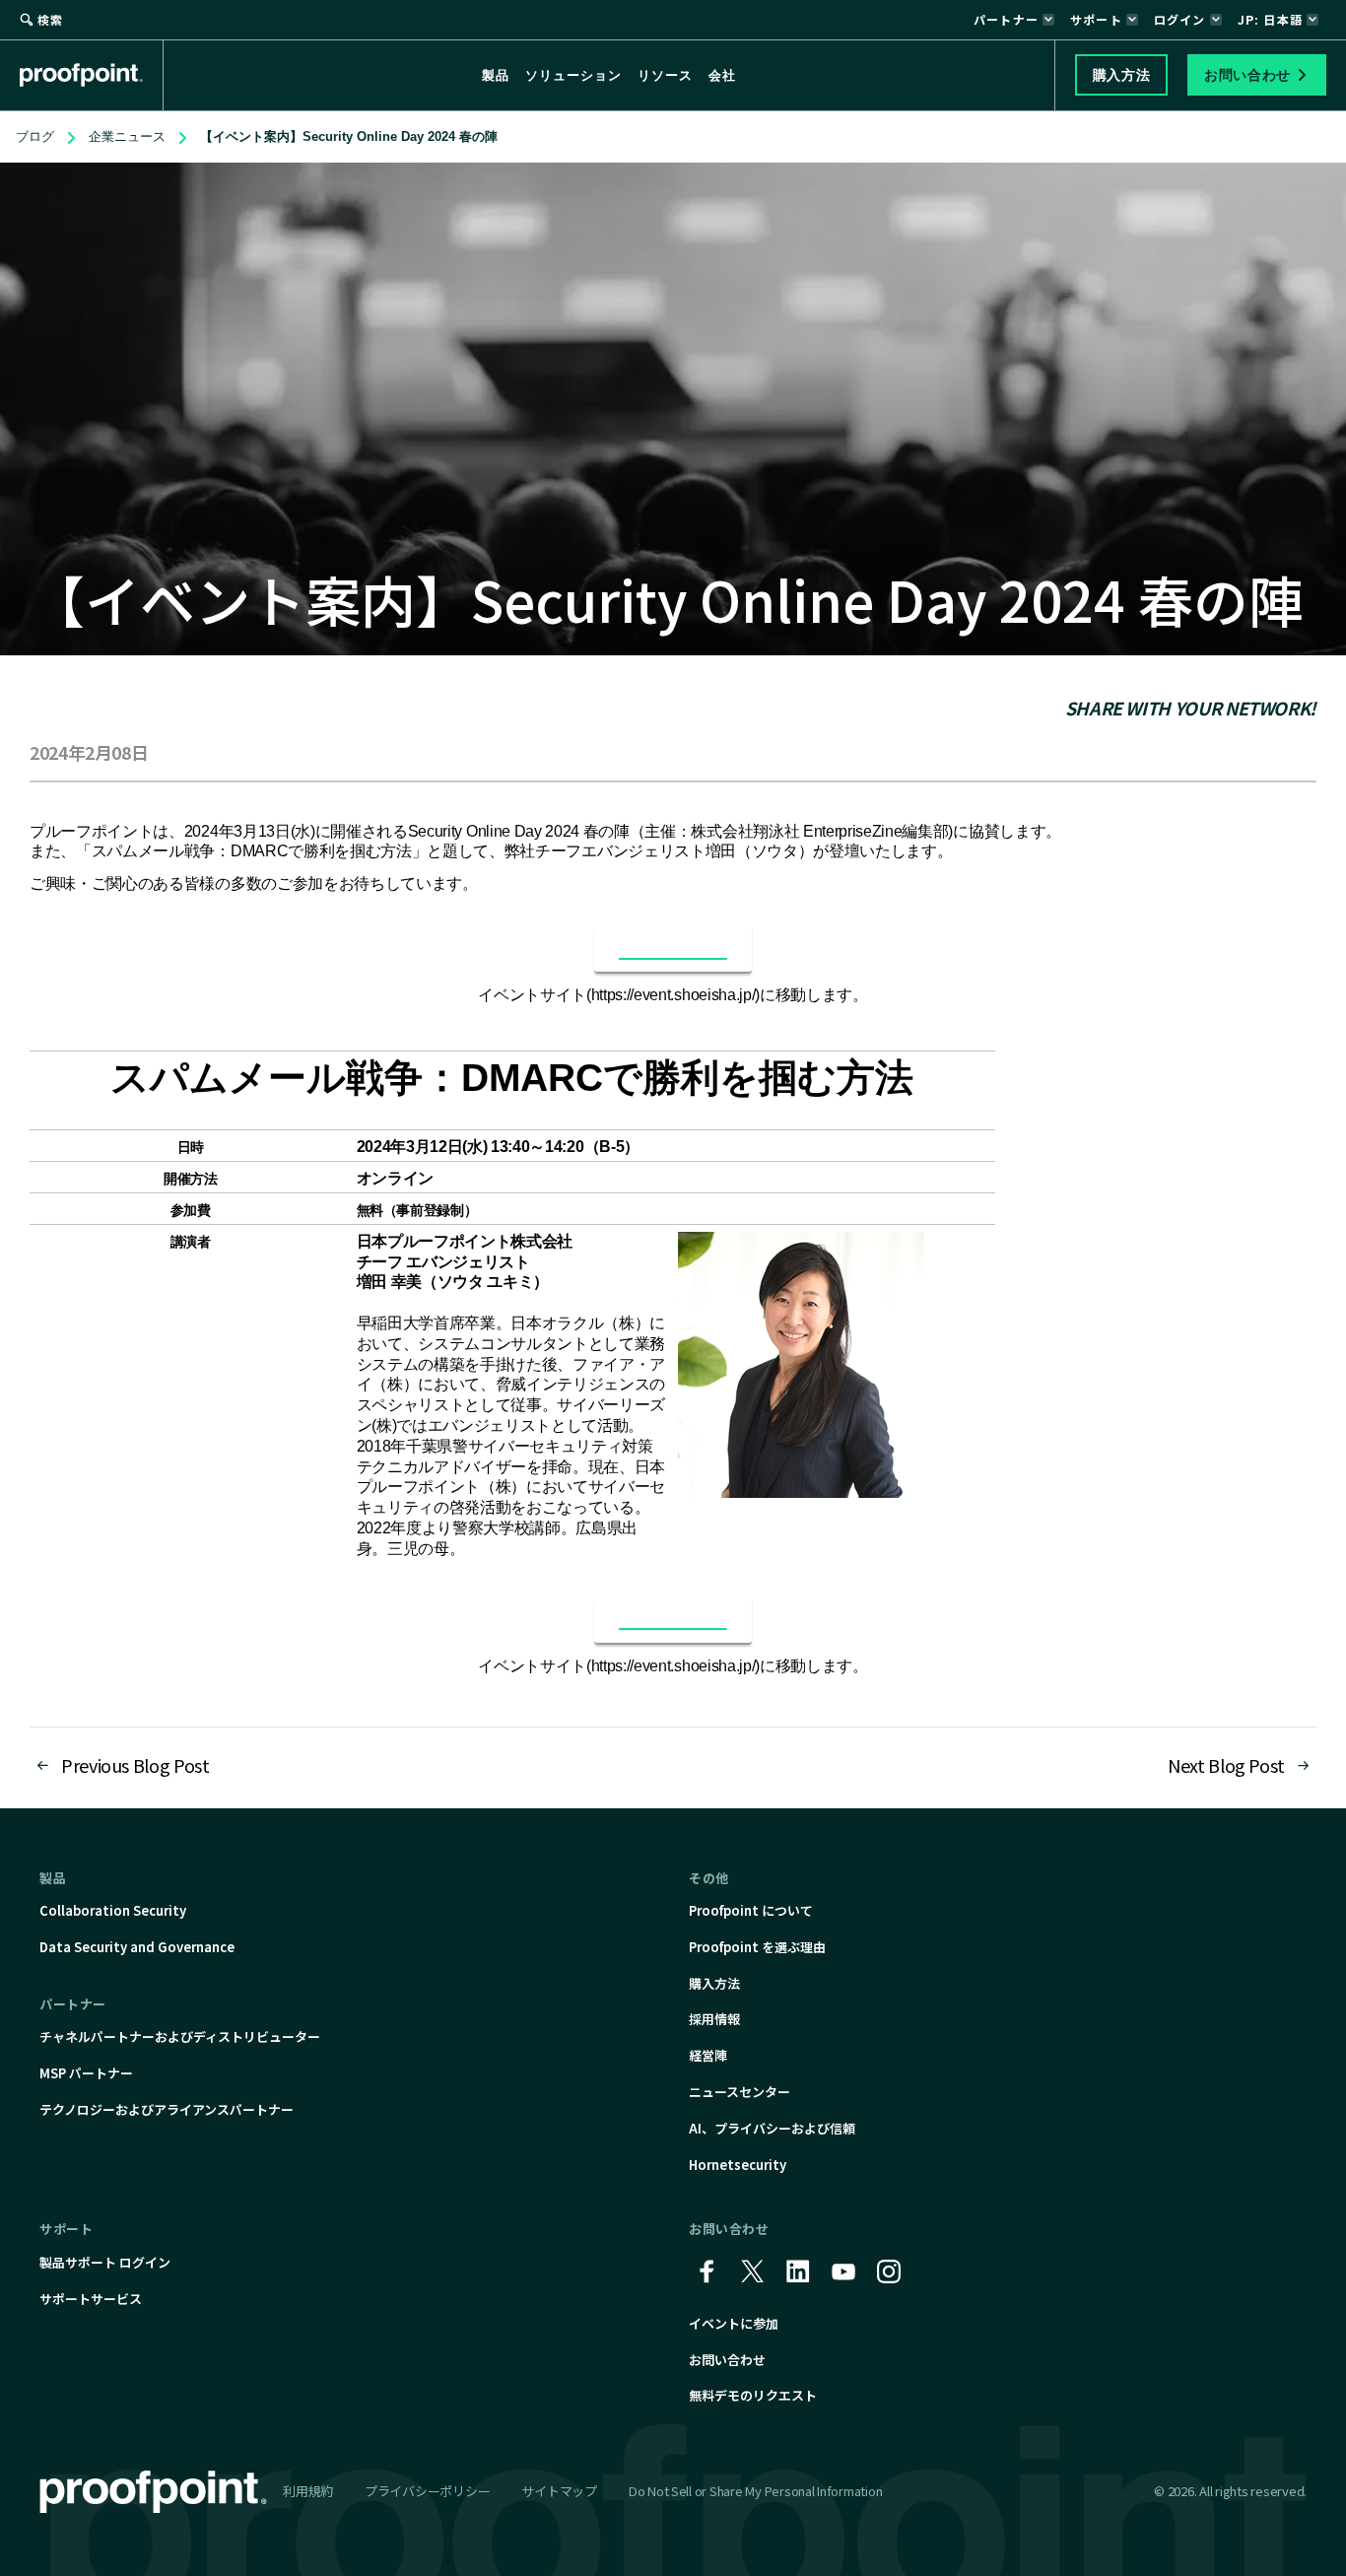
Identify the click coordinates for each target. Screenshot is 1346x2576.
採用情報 (714, 2019)
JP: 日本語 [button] (1270, 19)
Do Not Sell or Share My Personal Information (756, 2492)
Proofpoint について (751, 1910)
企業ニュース (127, 136)
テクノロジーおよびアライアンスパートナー (167, 2109)
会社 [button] (722, 75)
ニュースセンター (740, 2092)
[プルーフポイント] (92, 75)
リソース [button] (665, 75)
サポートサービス (91, 2299)
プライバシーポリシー (427, 2491)
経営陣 (708, 2055)
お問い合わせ (727, 2360)
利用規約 (308, 2491)
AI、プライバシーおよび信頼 (772, 2128)
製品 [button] (496, 75)
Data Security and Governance (137, 1947)
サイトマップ (559, 2491)
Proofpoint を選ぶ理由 (757, 1947)
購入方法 (714, 1983)
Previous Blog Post (135, 1765)
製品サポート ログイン (105, 2262)
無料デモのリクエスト (753, 2395)
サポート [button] (1096, 19)
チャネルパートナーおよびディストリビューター (180, 2036)
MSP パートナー (86, 2073)
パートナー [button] (1006, 19)
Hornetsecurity (738, 2165)
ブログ (35, 136)
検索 (50, 19)
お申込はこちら (673, 949)
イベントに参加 (734, 2323)
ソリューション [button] (573, 75)
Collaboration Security (113, 1910)
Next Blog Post (1226, 1765)
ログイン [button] (1180, 19)
